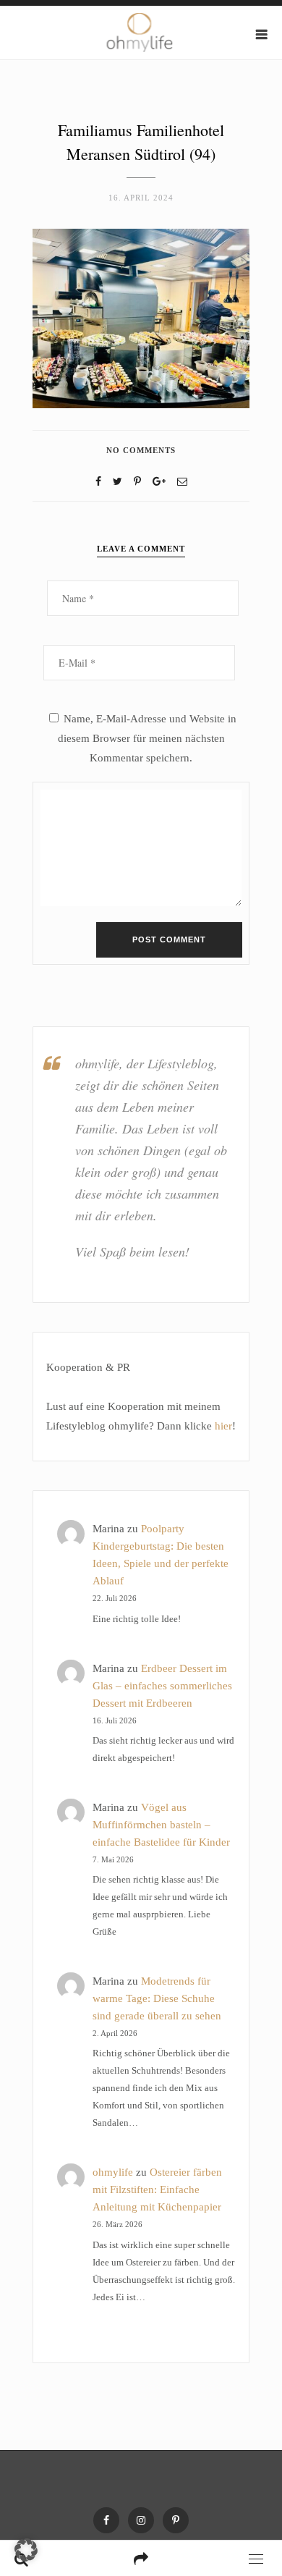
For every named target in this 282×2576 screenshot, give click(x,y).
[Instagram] (141, 2520)
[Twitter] (117, 482)
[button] (26, 2550)
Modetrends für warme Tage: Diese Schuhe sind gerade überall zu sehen (157, 1998)
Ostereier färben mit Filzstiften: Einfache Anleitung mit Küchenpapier (157, 2189)
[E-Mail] (182, 482)
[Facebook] (98, 482)
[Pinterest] (176, 2520)
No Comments (141, 450)
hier (223, 1426)
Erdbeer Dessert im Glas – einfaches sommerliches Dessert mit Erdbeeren (162, 1686)
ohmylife (113, 2172)
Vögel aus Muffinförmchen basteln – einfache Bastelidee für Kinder (161, 1825)
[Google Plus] (159, 482)
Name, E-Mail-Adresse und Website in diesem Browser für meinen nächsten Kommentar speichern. (147, 738)
